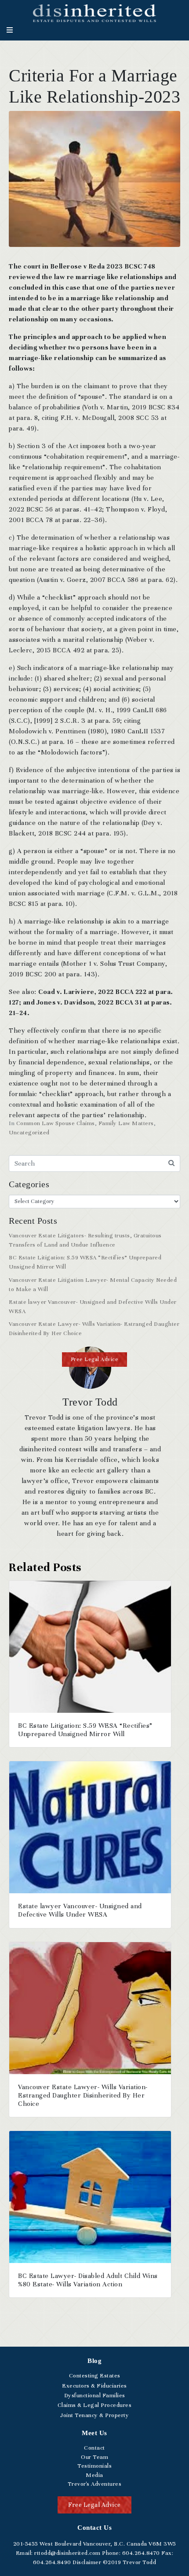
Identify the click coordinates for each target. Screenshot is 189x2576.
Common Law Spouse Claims (56, 1123)
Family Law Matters (126, 1123)
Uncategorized (29, 1133)
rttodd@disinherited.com (67, 2553)
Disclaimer (87, 2562)
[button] (95, 1360)
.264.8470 (141, 2553)
